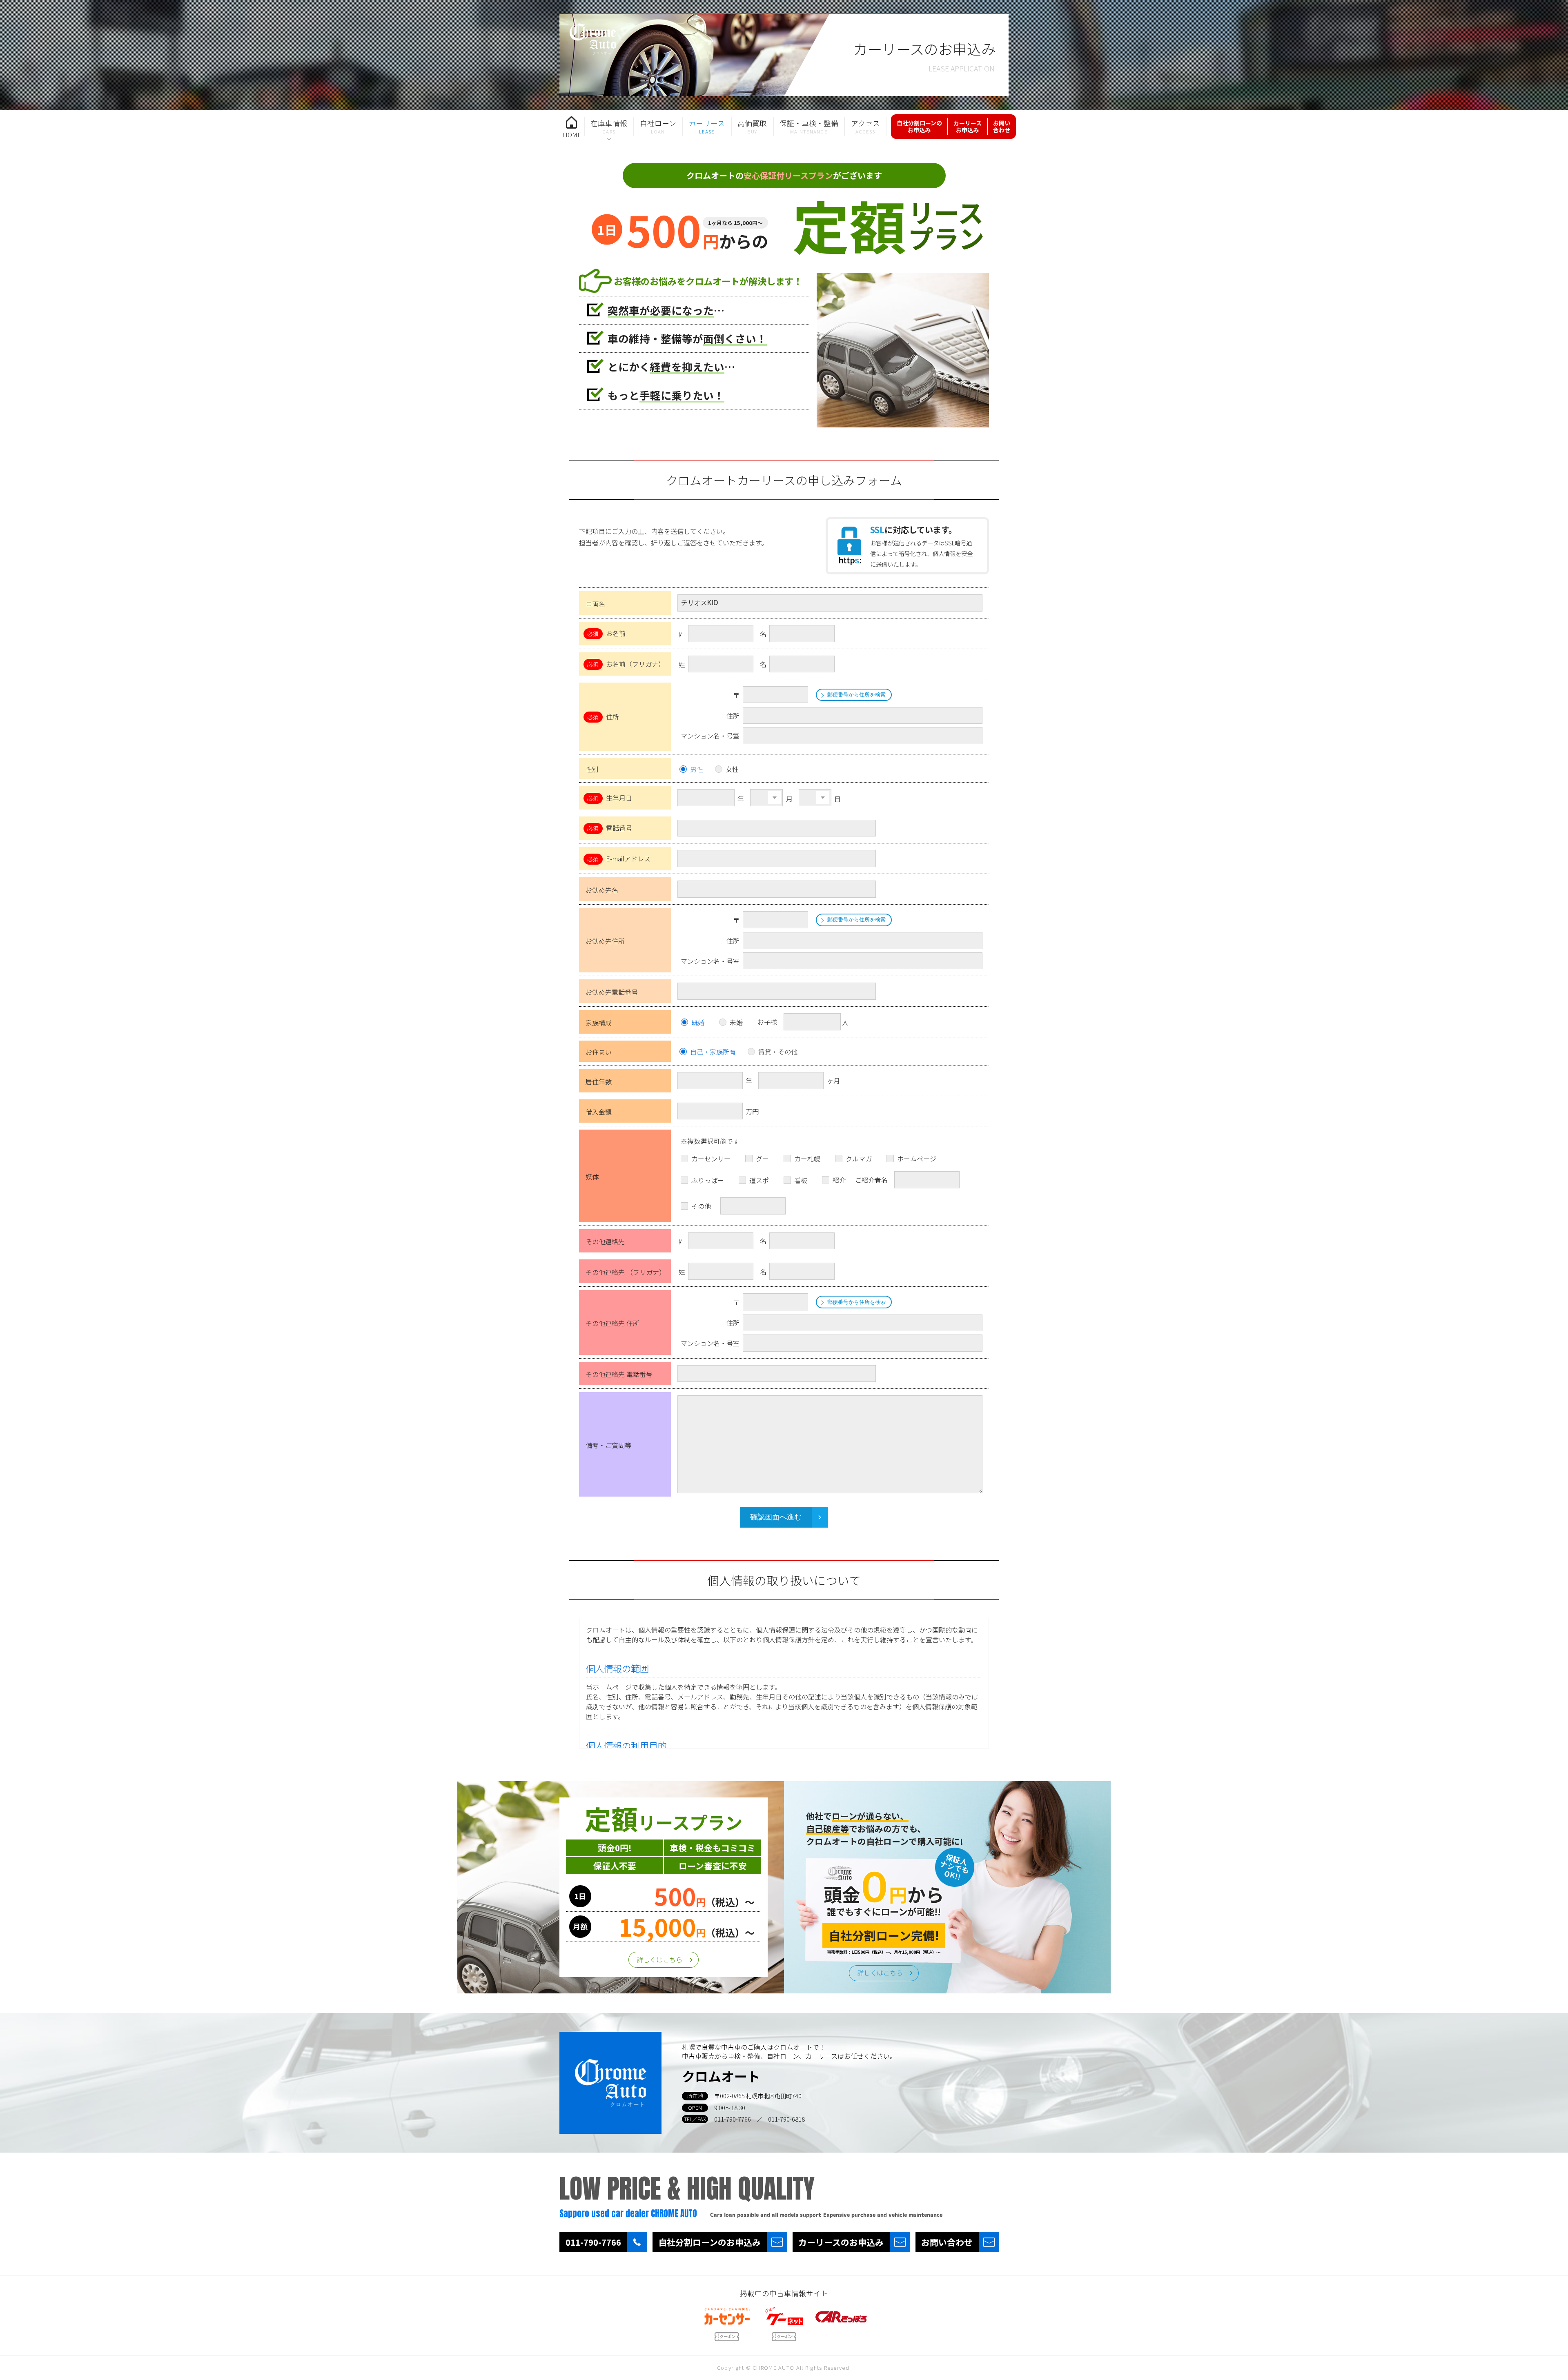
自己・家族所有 (713, 1052)
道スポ (759, 1180)
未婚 (736, 1022)
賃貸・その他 (778, 1052)
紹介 (839, 1180)
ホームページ (917, 1159)
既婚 (698, 1022)
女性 (732, 769)
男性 (697, 769)
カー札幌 (807, 1159)
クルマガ (859, 1159)
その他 (701, 1206)
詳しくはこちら (659, 1960)
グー (762, 1159)
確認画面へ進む (776, 1517)
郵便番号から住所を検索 (856, 695)
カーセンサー (711, 1159)
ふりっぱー (708, 1180)
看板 (801, 1180)
